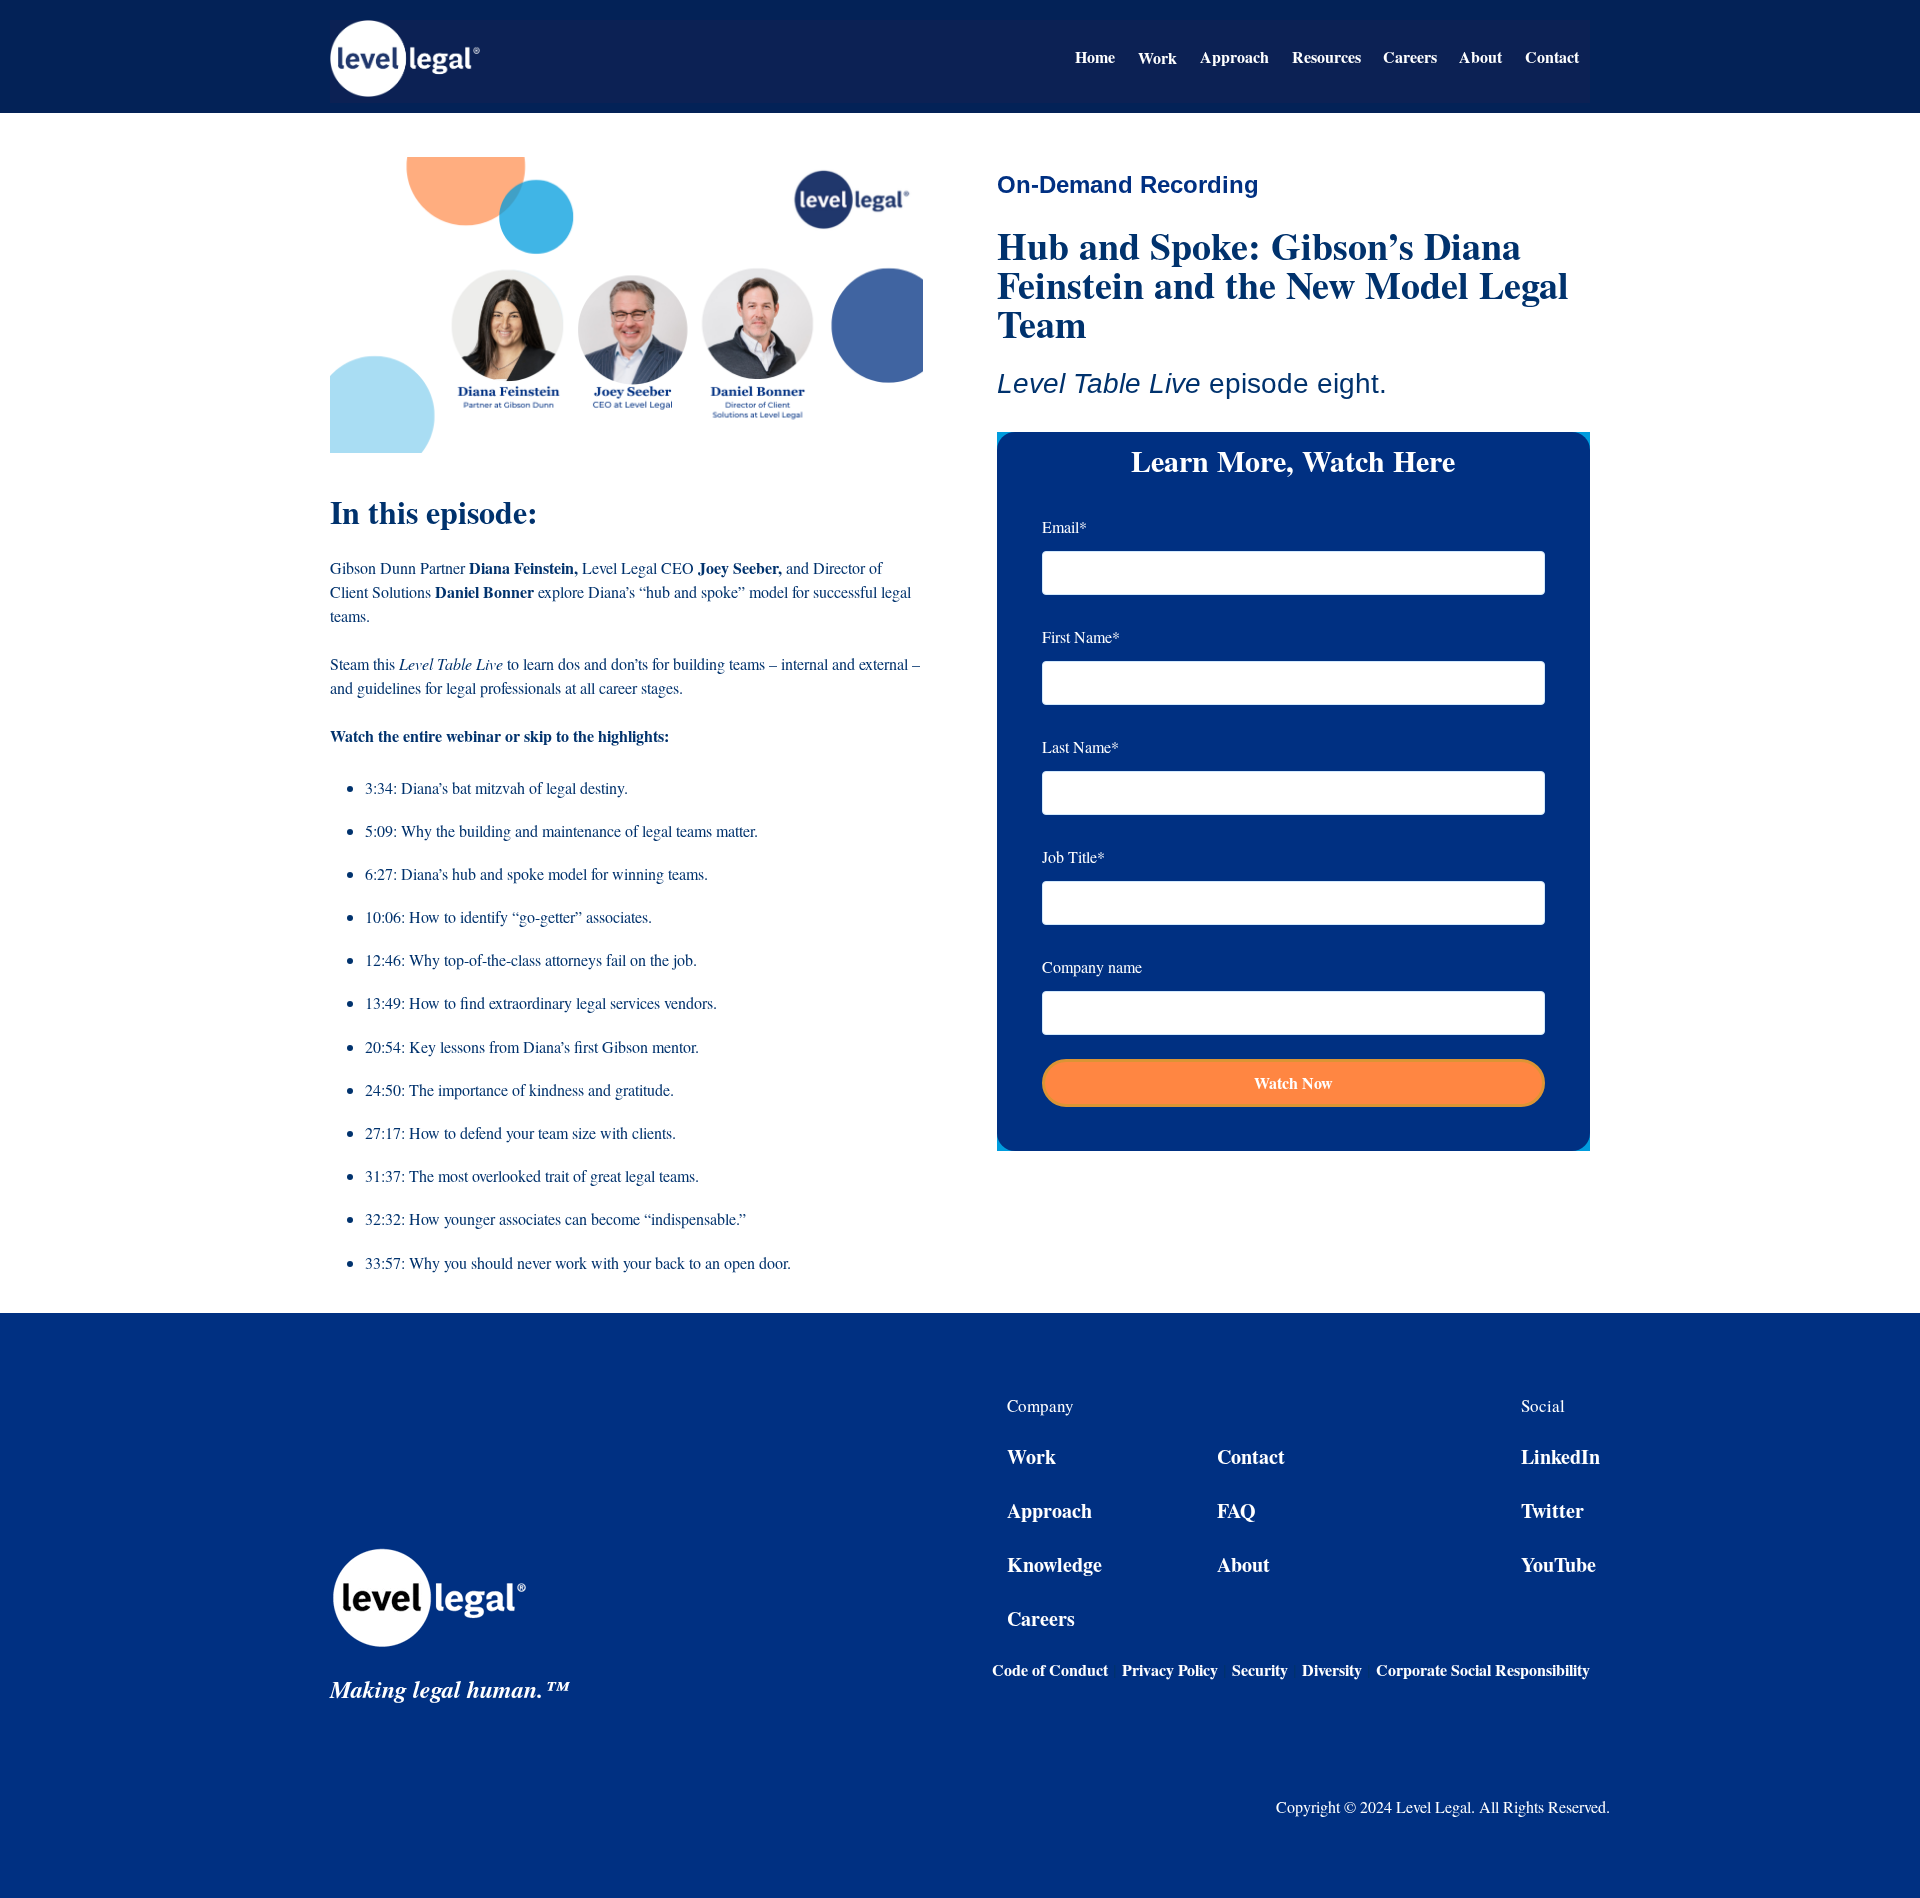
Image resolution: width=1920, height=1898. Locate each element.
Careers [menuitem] (1410, 56)
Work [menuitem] (1157, 57)
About (1243, 1564)
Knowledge (1054, 1564)
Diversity (1332, 1669)
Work (1031, 1456)
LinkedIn (1560, 1456)
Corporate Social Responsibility (1483, 1669)
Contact (1251, 1456)
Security (1260, 1669)
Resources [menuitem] (1326, 56)
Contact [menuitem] (1552, 56)
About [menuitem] (1480, 56)
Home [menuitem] (1095, 56)
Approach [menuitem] (1234, 56)
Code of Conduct (1052, 1669)
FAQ (1236, 1510)
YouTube (1558, 1564)
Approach (1049, 1510)
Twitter (1552, 1510)
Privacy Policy (1170, 1669)
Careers (1041, 1618)
